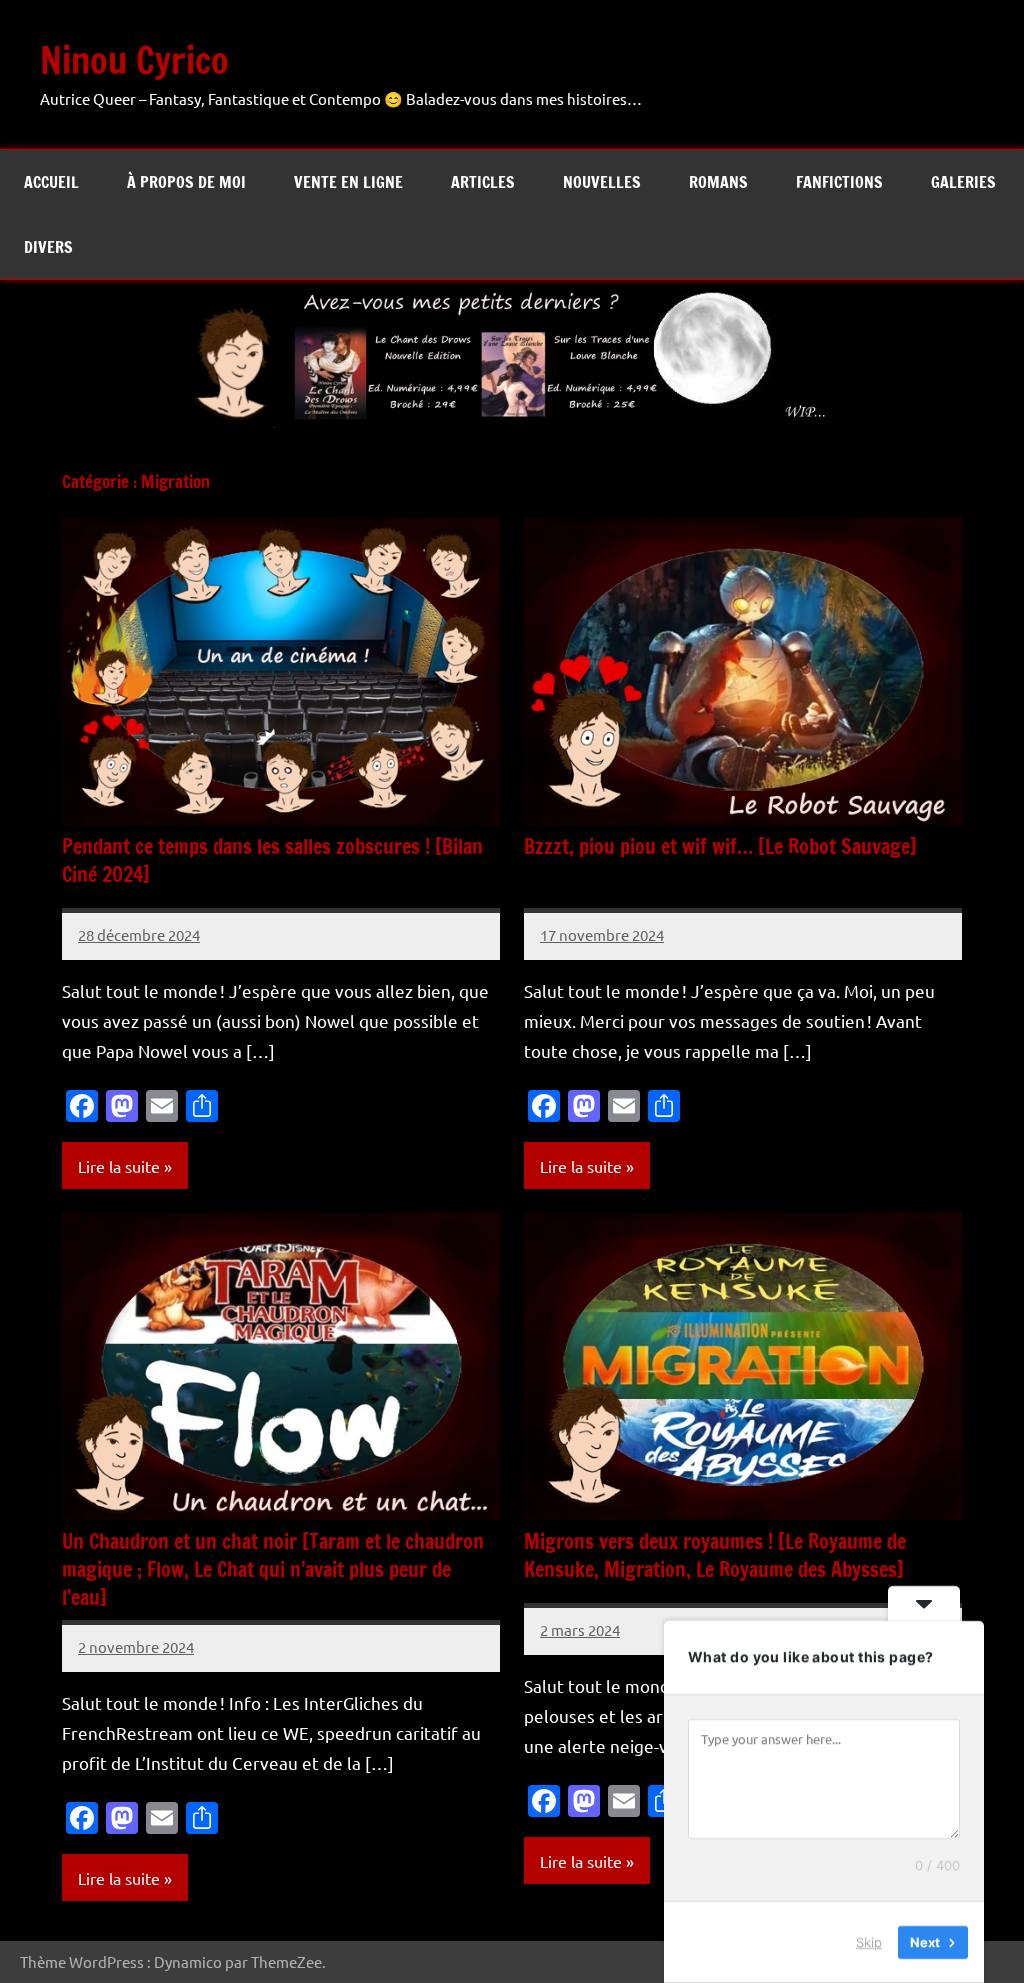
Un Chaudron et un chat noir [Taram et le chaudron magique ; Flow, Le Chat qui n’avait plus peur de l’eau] (273, 1569)
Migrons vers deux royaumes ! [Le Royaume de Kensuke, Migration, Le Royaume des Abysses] (715, 1555)
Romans (718, 182)
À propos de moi (186, 182)
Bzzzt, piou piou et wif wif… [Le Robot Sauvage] (720, 846)
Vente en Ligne (348, 182)
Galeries (963, 182)
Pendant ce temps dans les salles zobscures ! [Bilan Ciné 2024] (272, 860)
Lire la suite (119, 1166)
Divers (48, 247)
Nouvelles (602, 182)
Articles (483, 182)
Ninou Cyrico (134, 60)
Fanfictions (839, 182)
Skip (869, 1942)
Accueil (51, 182)
